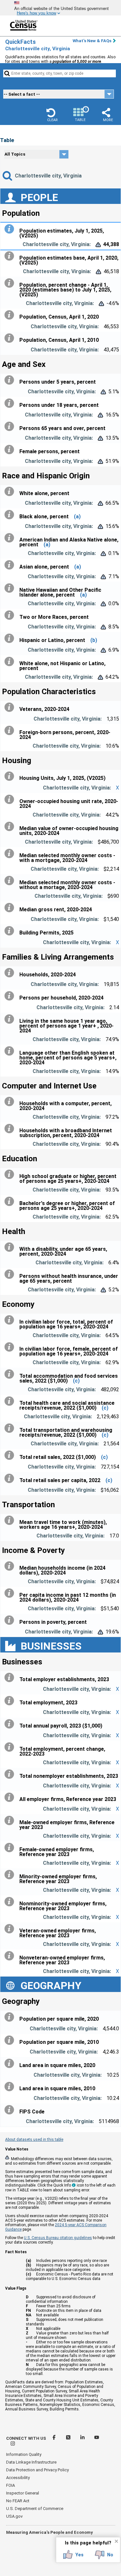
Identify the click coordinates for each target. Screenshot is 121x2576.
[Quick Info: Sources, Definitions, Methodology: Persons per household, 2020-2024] (11, 996)
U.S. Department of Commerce (35, 2509)
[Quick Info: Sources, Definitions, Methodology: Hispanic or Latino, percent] (11, 638)
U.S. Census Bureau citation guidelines (58, 2238)
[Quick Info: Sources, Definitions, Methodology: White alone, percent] (11, 492)
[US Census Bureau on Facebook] (55, 2438)
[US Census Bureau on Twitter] (69, 2438)
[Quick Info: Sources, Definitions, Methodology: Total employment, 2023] (11, 1701)
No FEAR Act (18, 2501)
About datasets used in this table (34, 2140)
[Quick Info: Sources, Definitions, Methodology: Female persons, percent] (11, 450)
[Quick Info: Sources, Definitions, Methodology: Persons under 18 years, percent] (11, 403)
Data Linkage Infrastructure (31, 2462)
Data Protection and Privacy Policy (37, 2470)
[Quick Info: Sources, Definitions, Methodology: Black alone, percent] (11, 515)
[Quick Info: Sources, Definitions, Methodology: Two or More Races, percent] (11, 615)
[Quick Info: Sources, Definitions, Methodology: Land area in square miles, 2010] (11, 2087)
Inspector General (23, 2493)
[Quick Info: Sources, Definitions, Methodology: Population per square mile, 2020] (11, 2017)
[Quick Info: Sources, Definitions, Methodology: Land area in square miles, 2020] (11, 2064)
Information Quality (24, 2454)
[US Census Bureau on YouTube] (97, 2438)
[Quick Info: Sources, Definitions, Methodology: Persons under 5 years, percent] (11, 380)
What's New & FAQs (92, 41)
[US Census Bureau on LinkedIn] (83, 2438)
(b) (94, 640)
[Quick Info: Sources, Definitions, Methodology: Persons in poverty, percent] (11, 1620)
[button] (52, 115)
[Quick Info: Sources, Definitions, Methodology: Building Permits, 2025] (11, 931)
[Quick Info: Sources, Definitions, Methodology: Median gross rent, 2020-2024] (11, 908)
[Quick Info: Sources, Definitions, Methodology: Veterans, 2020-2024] (11, 707)
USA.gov (14, 2516)
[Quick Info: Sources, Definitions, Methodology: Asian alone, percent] (11, 565)
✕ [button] (116, 2541)
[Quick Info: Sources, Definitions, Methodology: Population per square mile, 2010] (11, 2040)
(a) (77, 517)
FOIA (10, 2485)
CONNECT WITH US (26, 2438)
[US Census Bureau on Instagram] (13, 2444)
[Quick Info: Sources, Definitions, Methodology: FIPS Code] (11, 2110)
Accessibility (18, 2478)
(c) (76, 1381)
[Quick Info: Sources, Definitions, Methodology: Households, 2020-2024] (11, 973)
